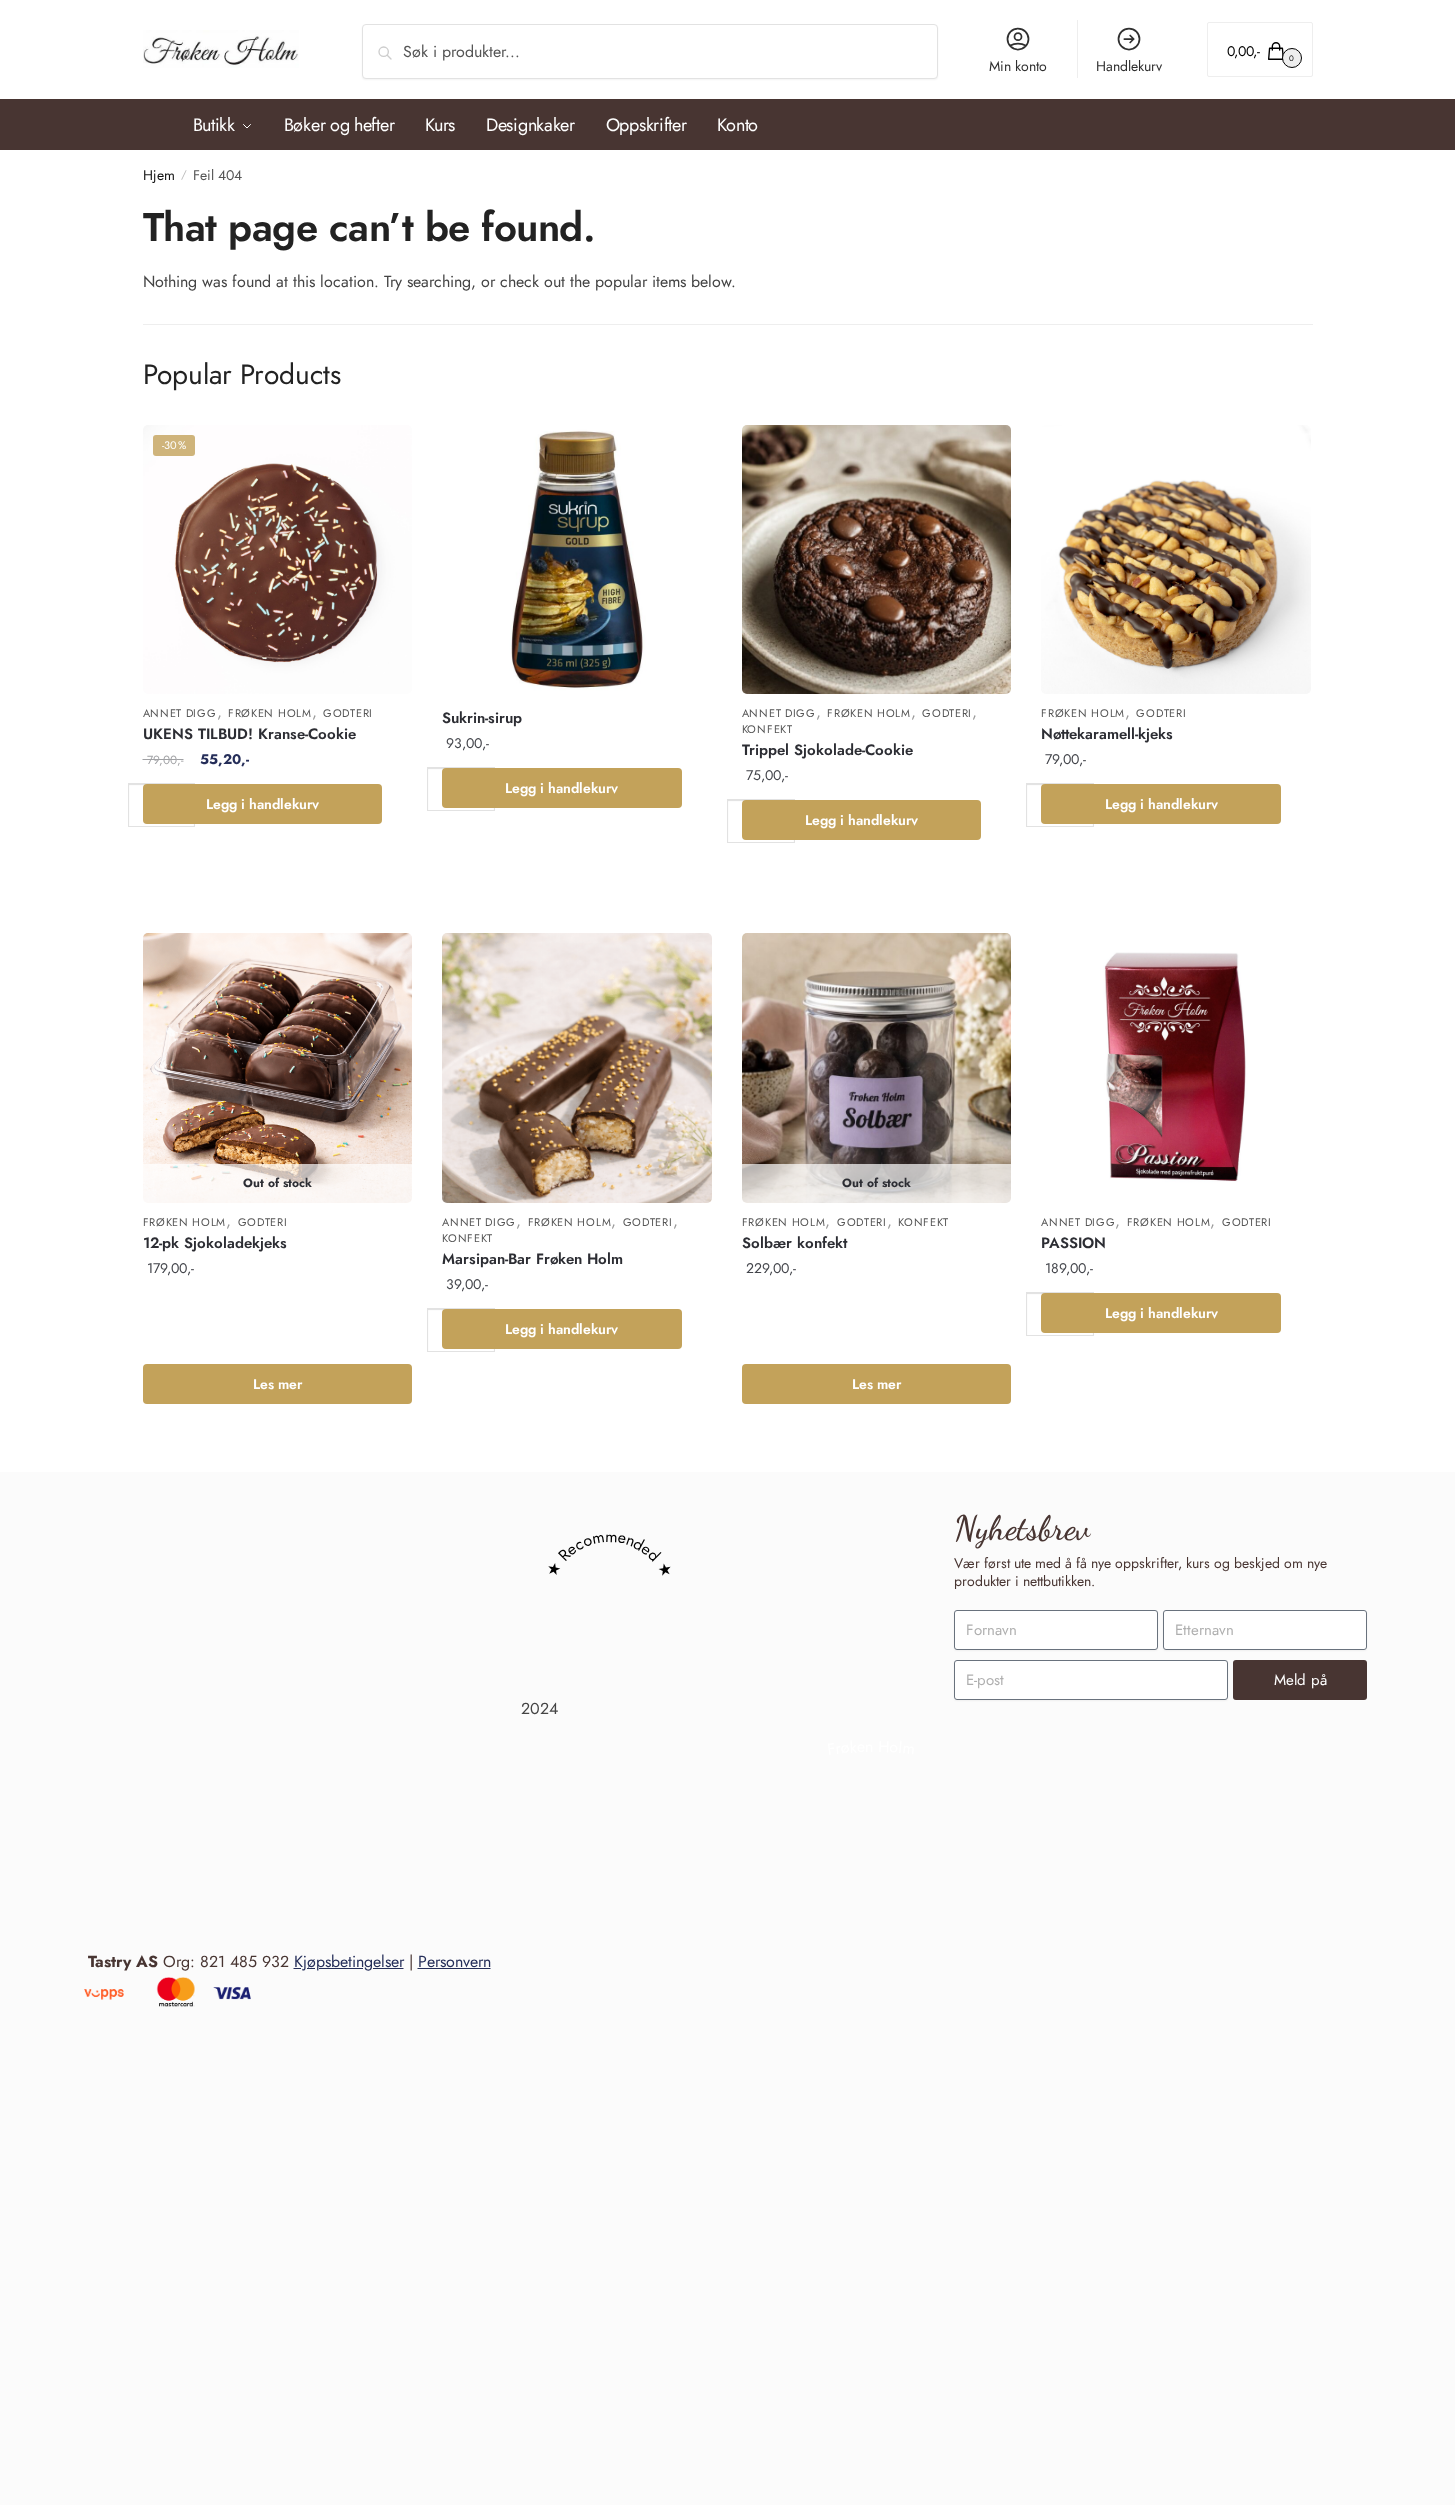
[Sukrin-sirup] (577, 560)
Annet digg (180, 713)
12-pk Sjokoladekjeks (215, 1243)
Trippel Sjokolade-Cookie (827, 750)
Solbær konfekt (794, 1243)
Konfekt (767, 729)
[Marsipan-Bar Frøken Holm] (577, 1068)
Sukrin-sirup (482, 718)
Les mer (277, 1384)
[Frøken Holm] (871, 2416)
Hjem (159, 175)
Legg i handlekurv (262, 804)
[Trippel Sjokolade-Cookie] (877, 560)
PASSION (1073, 1243)
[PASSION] (1176, 1068)
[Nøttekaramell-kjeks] (1176, 560)
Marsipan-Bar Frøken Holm (532, 1259)
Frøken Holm (270, 713)
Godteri (348, 713)
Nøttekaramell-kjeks (1107, 734)
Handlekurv (1129, 66)
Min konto (1018, 66)
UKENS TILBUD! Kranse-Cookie (249, 734)
